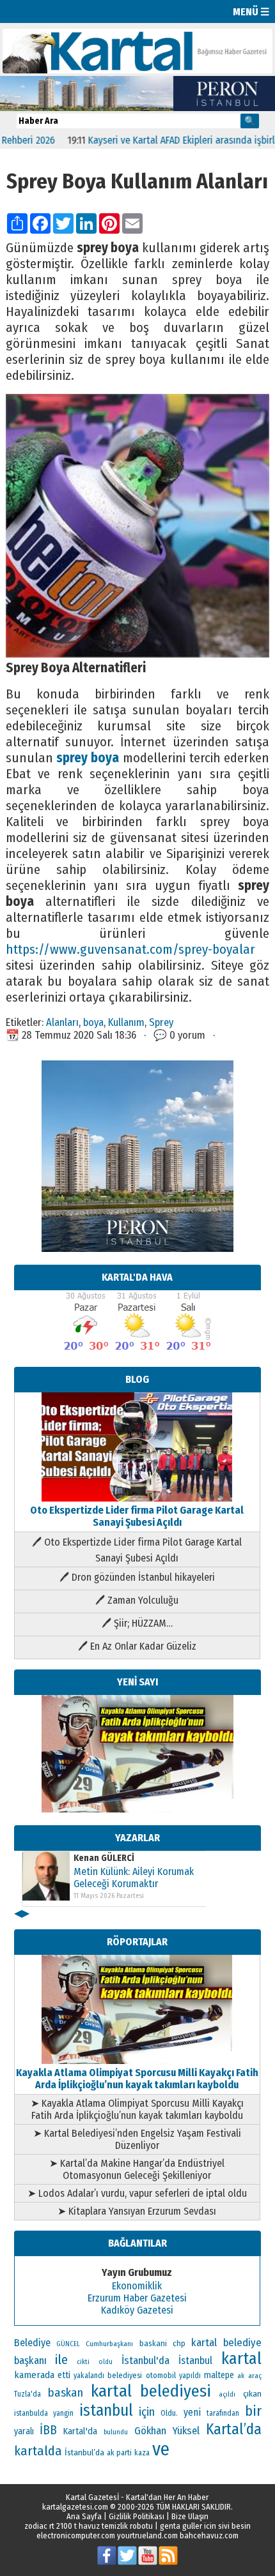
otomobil (161, 2375)
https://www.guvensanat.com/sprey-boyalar (130, 950)
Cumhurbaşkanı (109, 2344)
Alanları (62, 1022)
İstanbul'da (145, 2360)
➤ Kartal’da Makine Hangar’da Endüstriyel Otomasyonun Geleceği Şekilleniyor (137, 2169)
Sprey (161, 1022)
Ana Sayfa (84, 2516)
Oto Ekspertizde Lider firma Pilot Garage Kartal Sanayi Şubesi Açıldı (137, 1516)
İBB (48, 2430)
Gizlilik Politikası (137, 2516)
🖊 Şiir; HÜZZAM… (137, 1623)
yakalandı (89, 2376)
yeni (192, 2412)
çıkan (252, 2394)
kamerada (34, 2375)
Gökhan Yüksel (167, 2430)
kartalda (38, 2451)
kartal (241, 2359)
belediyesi (125, 2376)
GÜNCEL (68, 2344)
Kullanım (126, 1022)
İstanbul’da (84, 2452)
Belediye (32, 2343)
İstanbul (195, 2361)
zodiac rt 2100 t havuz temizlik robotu (89, 2526)
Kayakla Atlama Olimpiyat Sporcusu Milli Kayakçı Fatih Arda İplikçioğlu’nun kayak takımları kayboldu (137, 2079)
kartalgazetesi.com (75, 2507)
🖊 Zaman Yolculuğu (137, 1600)
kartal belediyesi (151, 2391)
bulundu (116, 2432)
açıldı (227, 2394)
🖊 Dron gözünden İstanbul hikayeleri (137, 1577)
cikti (83, 2362)
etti (64, 2375)
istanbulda (31, 2413)
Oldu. (169, 2413)
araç (255, 2376)
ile (61, 2360)
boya (93, 1022)
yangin (63, 2413)
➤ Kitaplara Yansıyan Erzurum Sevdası (137, 2211)
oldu (106, 2362)
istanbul (106, 2411)
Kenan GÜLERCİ (104, 1858)
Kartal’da (234, 2429)
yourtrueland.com (147, 2535)
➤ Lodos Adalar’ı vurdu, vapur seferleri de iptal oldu (137, 2193)
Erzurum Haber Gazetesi (137, 2298)
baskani (153, 2343)
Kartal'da (80, 2431)
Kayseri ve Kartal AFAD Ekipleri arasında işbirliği (161, 140)
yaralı (24, 2431)
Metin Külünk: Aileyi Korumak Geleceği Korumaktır (134, 1878)
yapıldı (190, 2376)
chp (179, 2343)
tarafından (223, 2413)
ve (161, 2449)
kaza (142, 2453)
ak (241, 2376)
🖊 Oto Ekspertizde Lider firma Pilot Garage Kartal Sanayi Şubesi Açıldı (137, 1550)
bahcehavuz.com (209, 2535)
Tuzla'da (27, 2394)
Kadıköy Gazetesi (137, 2310)
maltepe (219, 2375)
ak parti (119, 2452)
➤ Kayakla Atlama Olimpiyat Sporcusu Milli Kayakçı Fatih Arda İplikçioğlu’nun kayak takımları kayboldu (137, 2109)
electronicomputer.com (76, 2535)
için (147, 2412)
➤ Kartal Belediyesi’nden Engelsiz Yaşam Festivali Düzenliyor (137, 2139)
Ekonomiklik (137, 2286)
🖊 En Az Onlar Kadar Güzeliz (137, 1646)
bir (253, 2411)
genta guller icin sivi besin (205, 2526)
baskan (66, 2393)
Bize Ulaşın (190, 2516)
